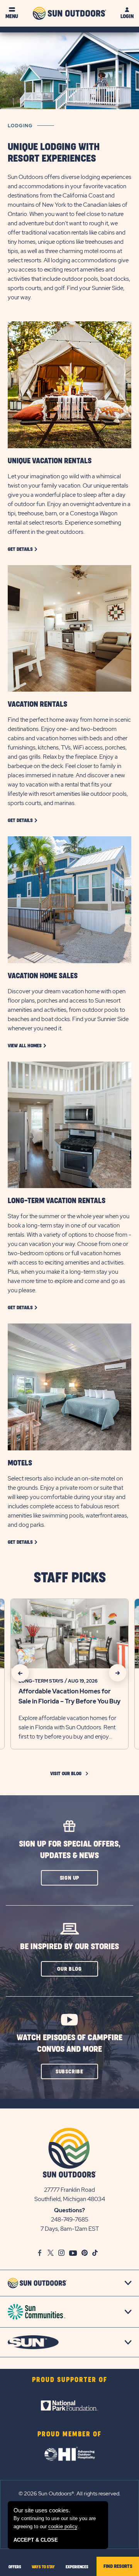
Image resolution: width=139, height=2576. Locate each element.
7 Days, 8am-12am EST (70, 2229)
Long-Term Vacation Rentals (57, 1201)
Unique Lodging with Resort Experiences (54, 153)
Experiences (77, 2567)
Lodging (20, 126)
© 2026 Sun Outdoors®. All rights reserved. (69, 2493)
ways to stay (43, 2567)
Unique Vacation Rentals (50, 461)
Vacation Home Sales (43, 976)
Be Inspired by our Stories (69, 1947)
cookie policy (63, 2526)
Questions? (69, 2210)
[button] (69, 1878)
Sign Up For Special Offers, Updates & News (70, 1850)
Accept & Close (36, 2540)
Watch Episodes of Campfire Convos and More (69, 2043)
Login (127, 16)
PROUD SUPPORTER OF (70, 2380)
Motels (20, 1463)
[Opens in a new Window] (69, 2406)
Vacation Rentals (37, 704)
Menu (12, 16)
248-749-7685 (70, 2220)
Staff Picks (70, 1578)
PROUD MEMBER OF (69, 2434)
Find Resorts (118, 2566)
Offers (15, 2567)
